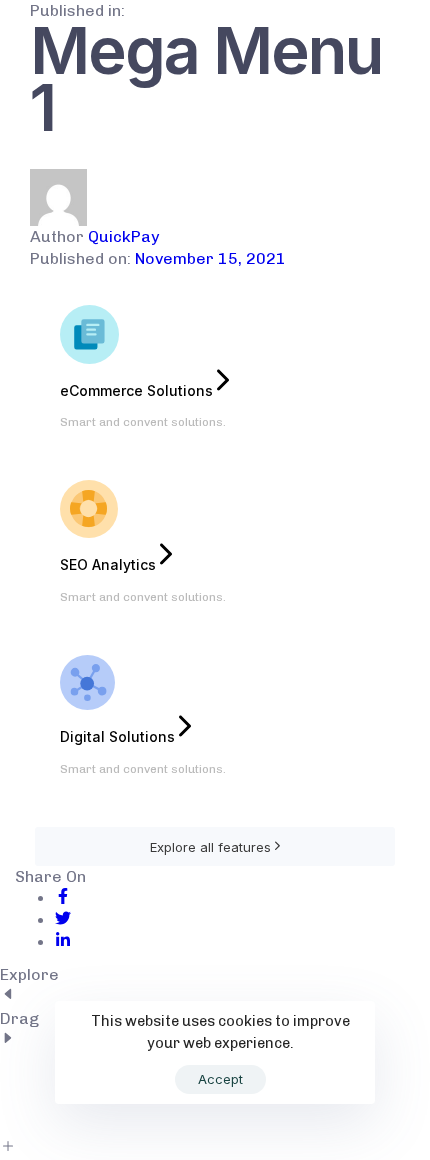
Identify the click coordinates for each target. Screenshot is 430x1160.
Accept (220, 1079)
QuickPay (123, 236)
